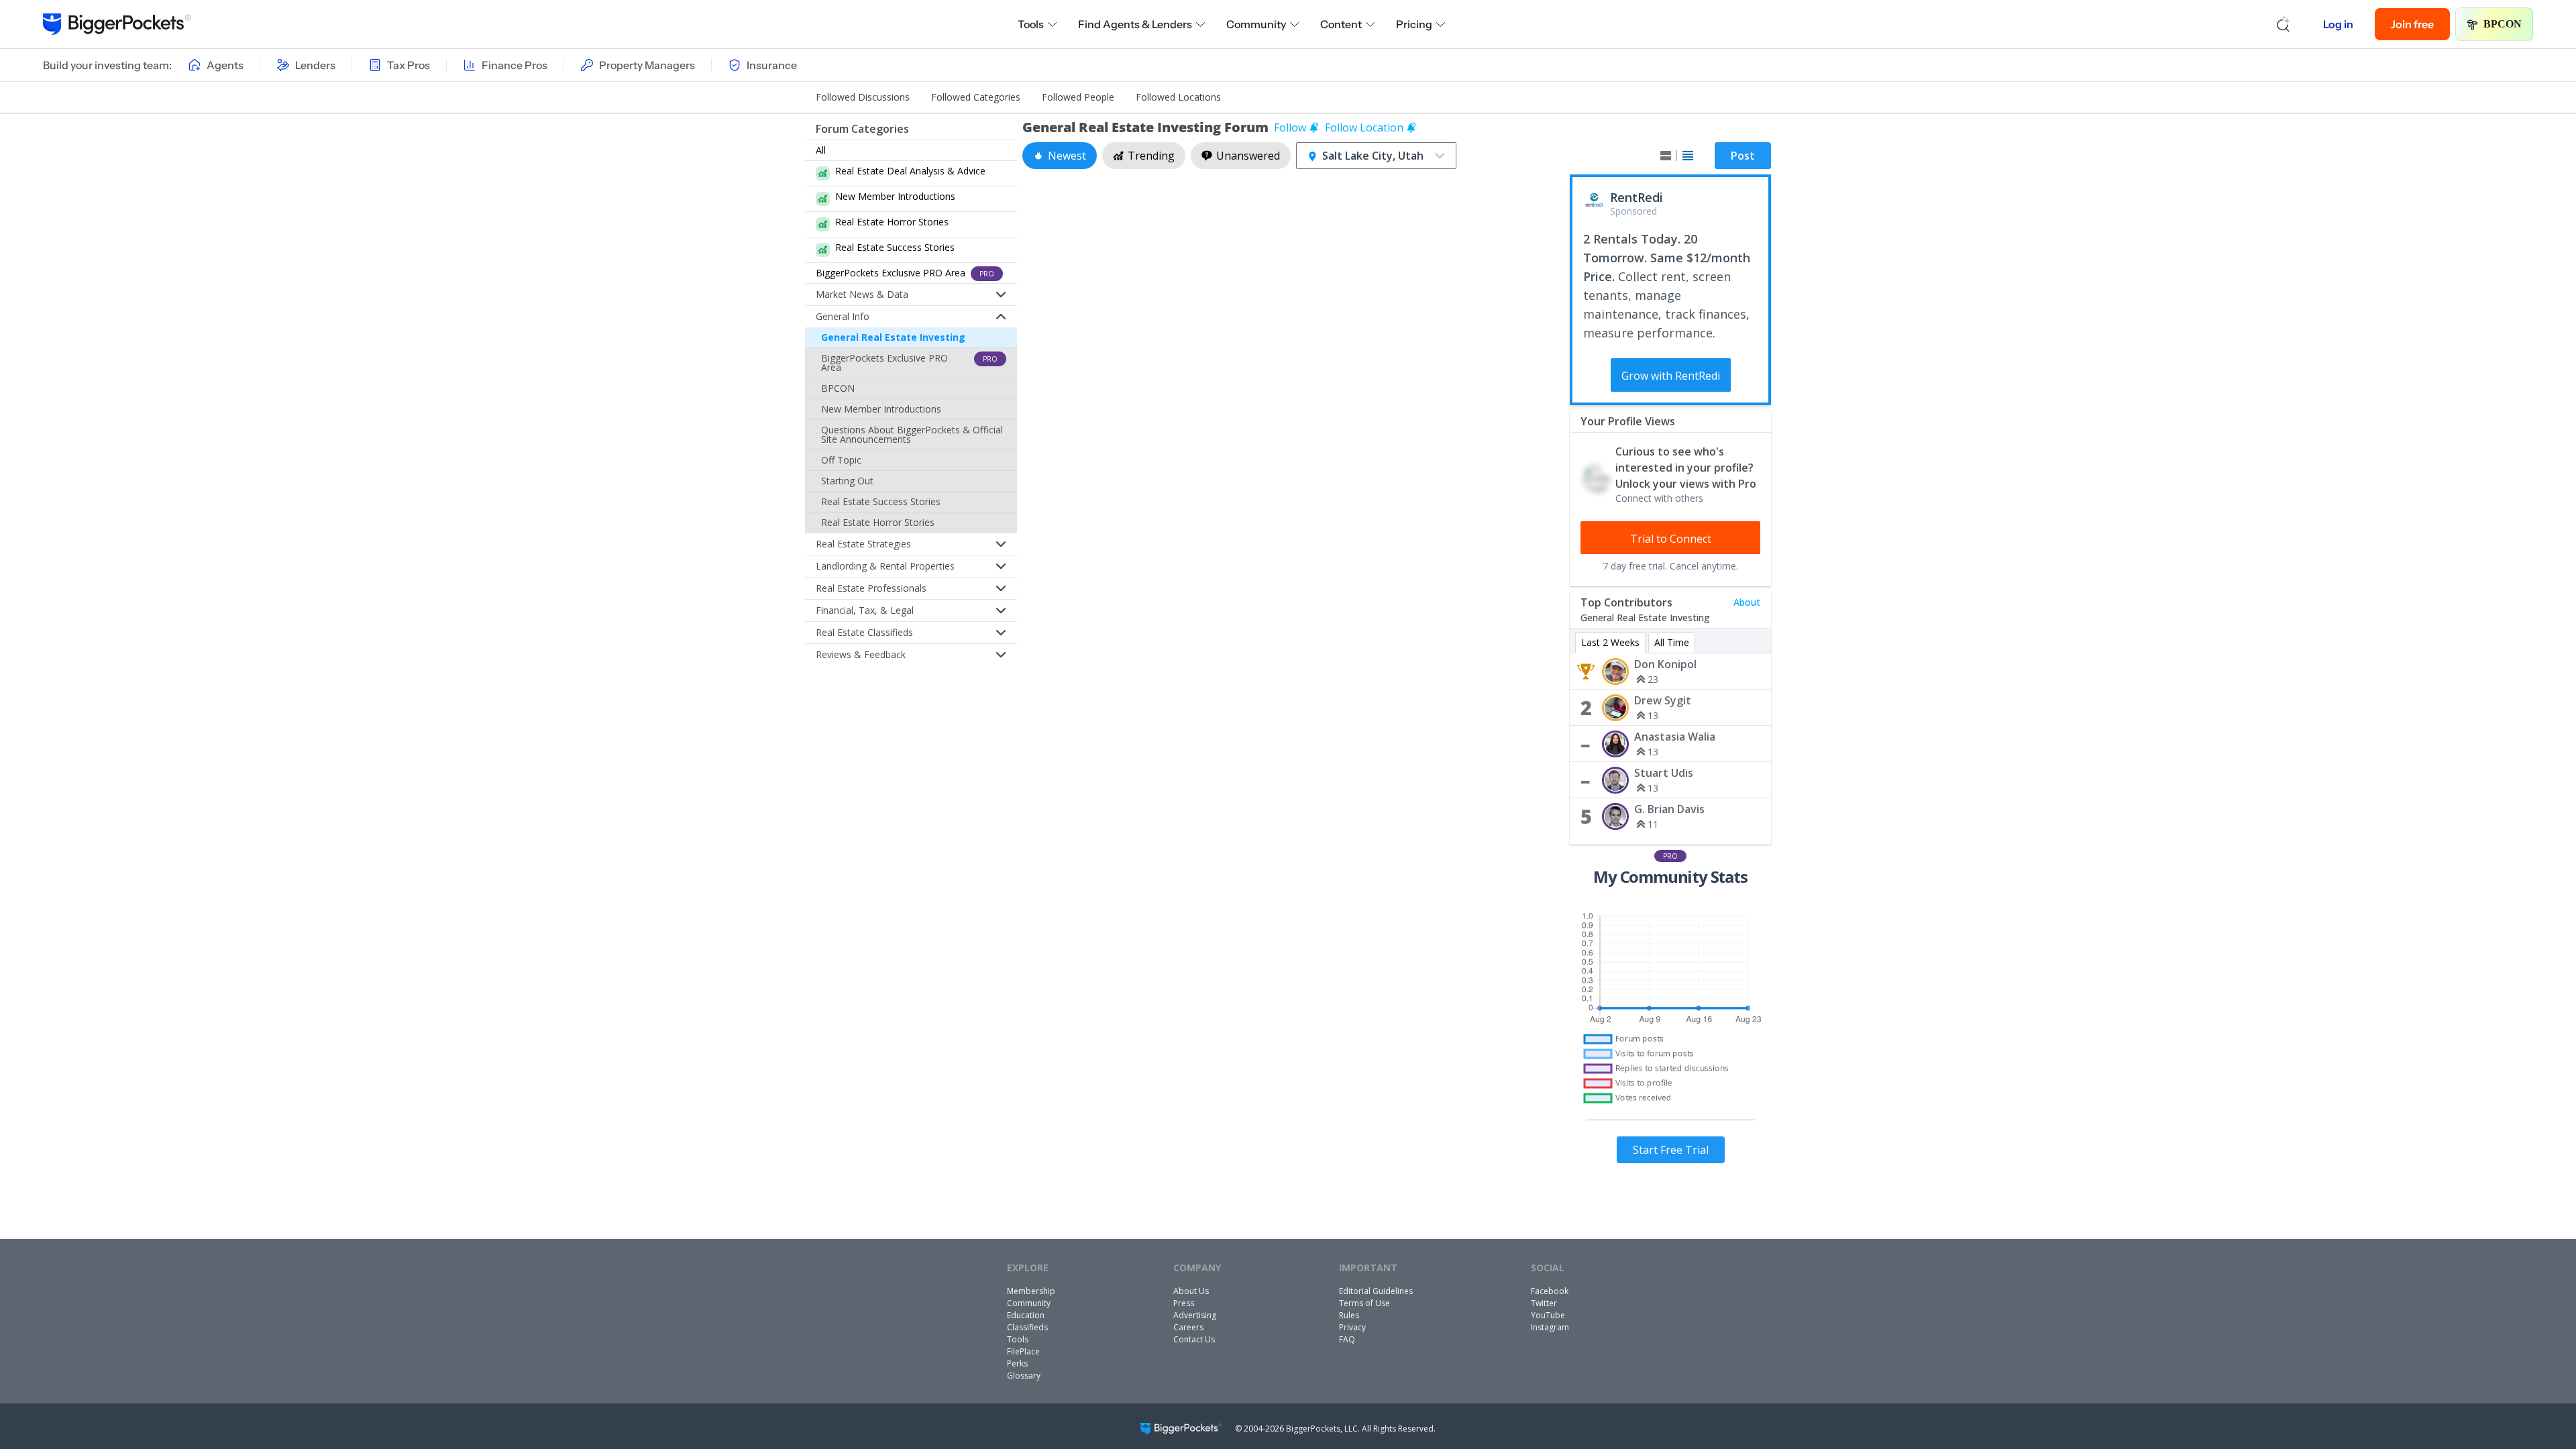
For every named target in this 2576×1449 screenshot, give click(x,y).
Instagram (1550, 1327)
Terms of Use (1364, 1303)
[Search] (2284, 24)
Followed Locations (1178, 97)
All (821, 150)
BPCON (2503, 24)
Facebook (1550, 1291)
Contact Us (1194, 1339)
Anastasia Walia (1675, 737)
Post (1743, 156)
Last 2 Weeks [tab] (1610, 642)
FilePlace (1023, 1351)
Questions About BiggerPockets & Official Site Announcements (912, 434)
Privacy (1352, 1327)
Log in (2338, 24)
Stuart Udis (1664, 773)
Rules (1349, 1315)
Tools (1031, 24)
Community (1256, 24)
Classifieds (1027, 1327)
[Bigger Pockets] (117, 24)
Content (1341, 24)
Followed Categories (976, 97)
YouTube (1548, 1315)
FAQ (1347, 1339)
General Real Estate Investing (893, 337)
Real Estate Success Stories (881, 501)
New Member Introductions (881, 409)
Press (1184, 1303)
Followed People (1078, 97)
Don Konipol (1665, 664)
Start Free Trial (1671, 1150)
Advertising (1195, 1315)
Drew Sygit (1663, 700)
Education (1026, 1315)
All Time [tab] (1672, 642)
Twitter (1544, 1303)
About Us (1191, 1291)
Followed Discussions (863, 97)
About (1747, 602)
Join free (2412, 24)
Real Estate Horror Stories (878, 522)
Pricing (1414, 24)
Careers (1188, 1327)
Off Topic (841, 460)
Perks (1017, 1363)
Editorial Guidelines (1376, 1291)
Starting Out (847, 481)
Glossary (1024, 1376)
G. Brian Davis (1669, 809)
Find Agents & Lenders (1135, 24)
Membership (1031, 1291)
